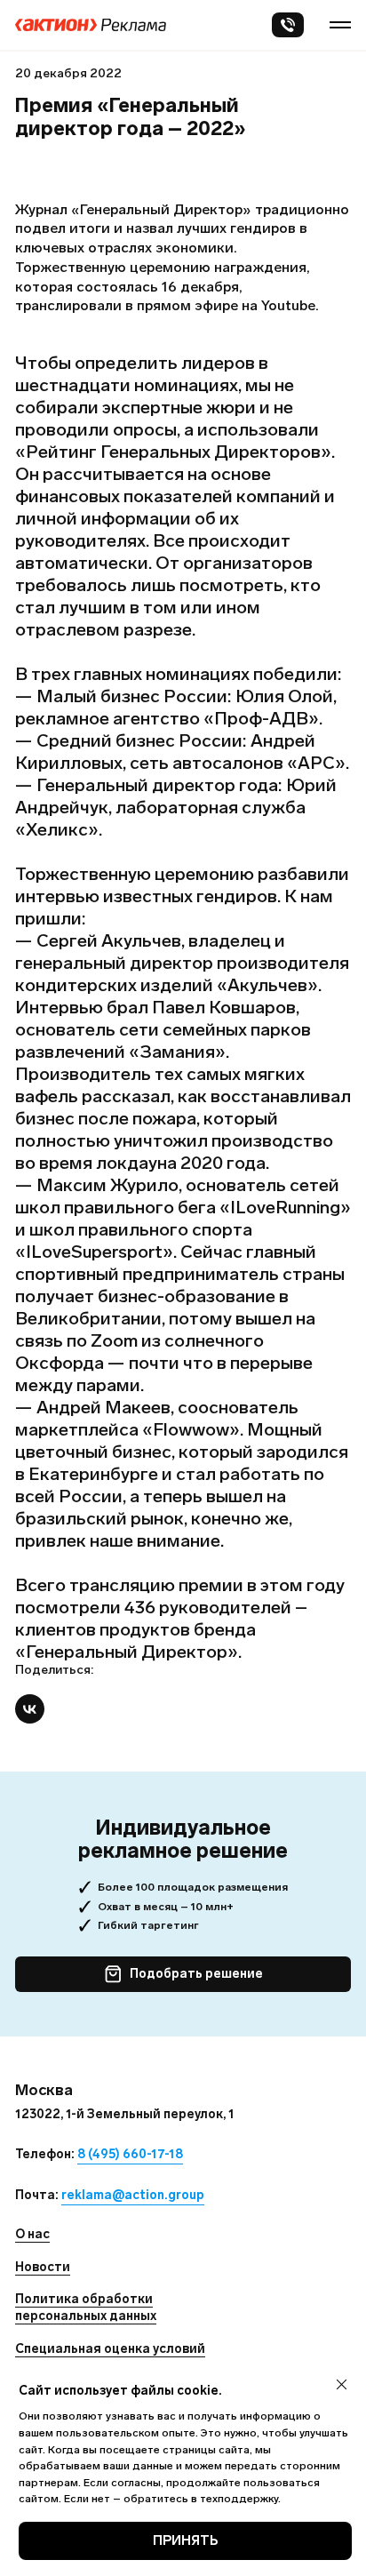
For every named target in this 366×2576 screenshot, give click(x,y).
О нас (32, 2234)
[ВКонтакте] (29, 1708)
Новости (43, 2267)
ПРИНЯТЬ (186, 2540)
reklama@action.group (133, 2195)
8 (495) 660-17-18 (130, 2154)
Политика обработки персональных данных (86, 2308)
